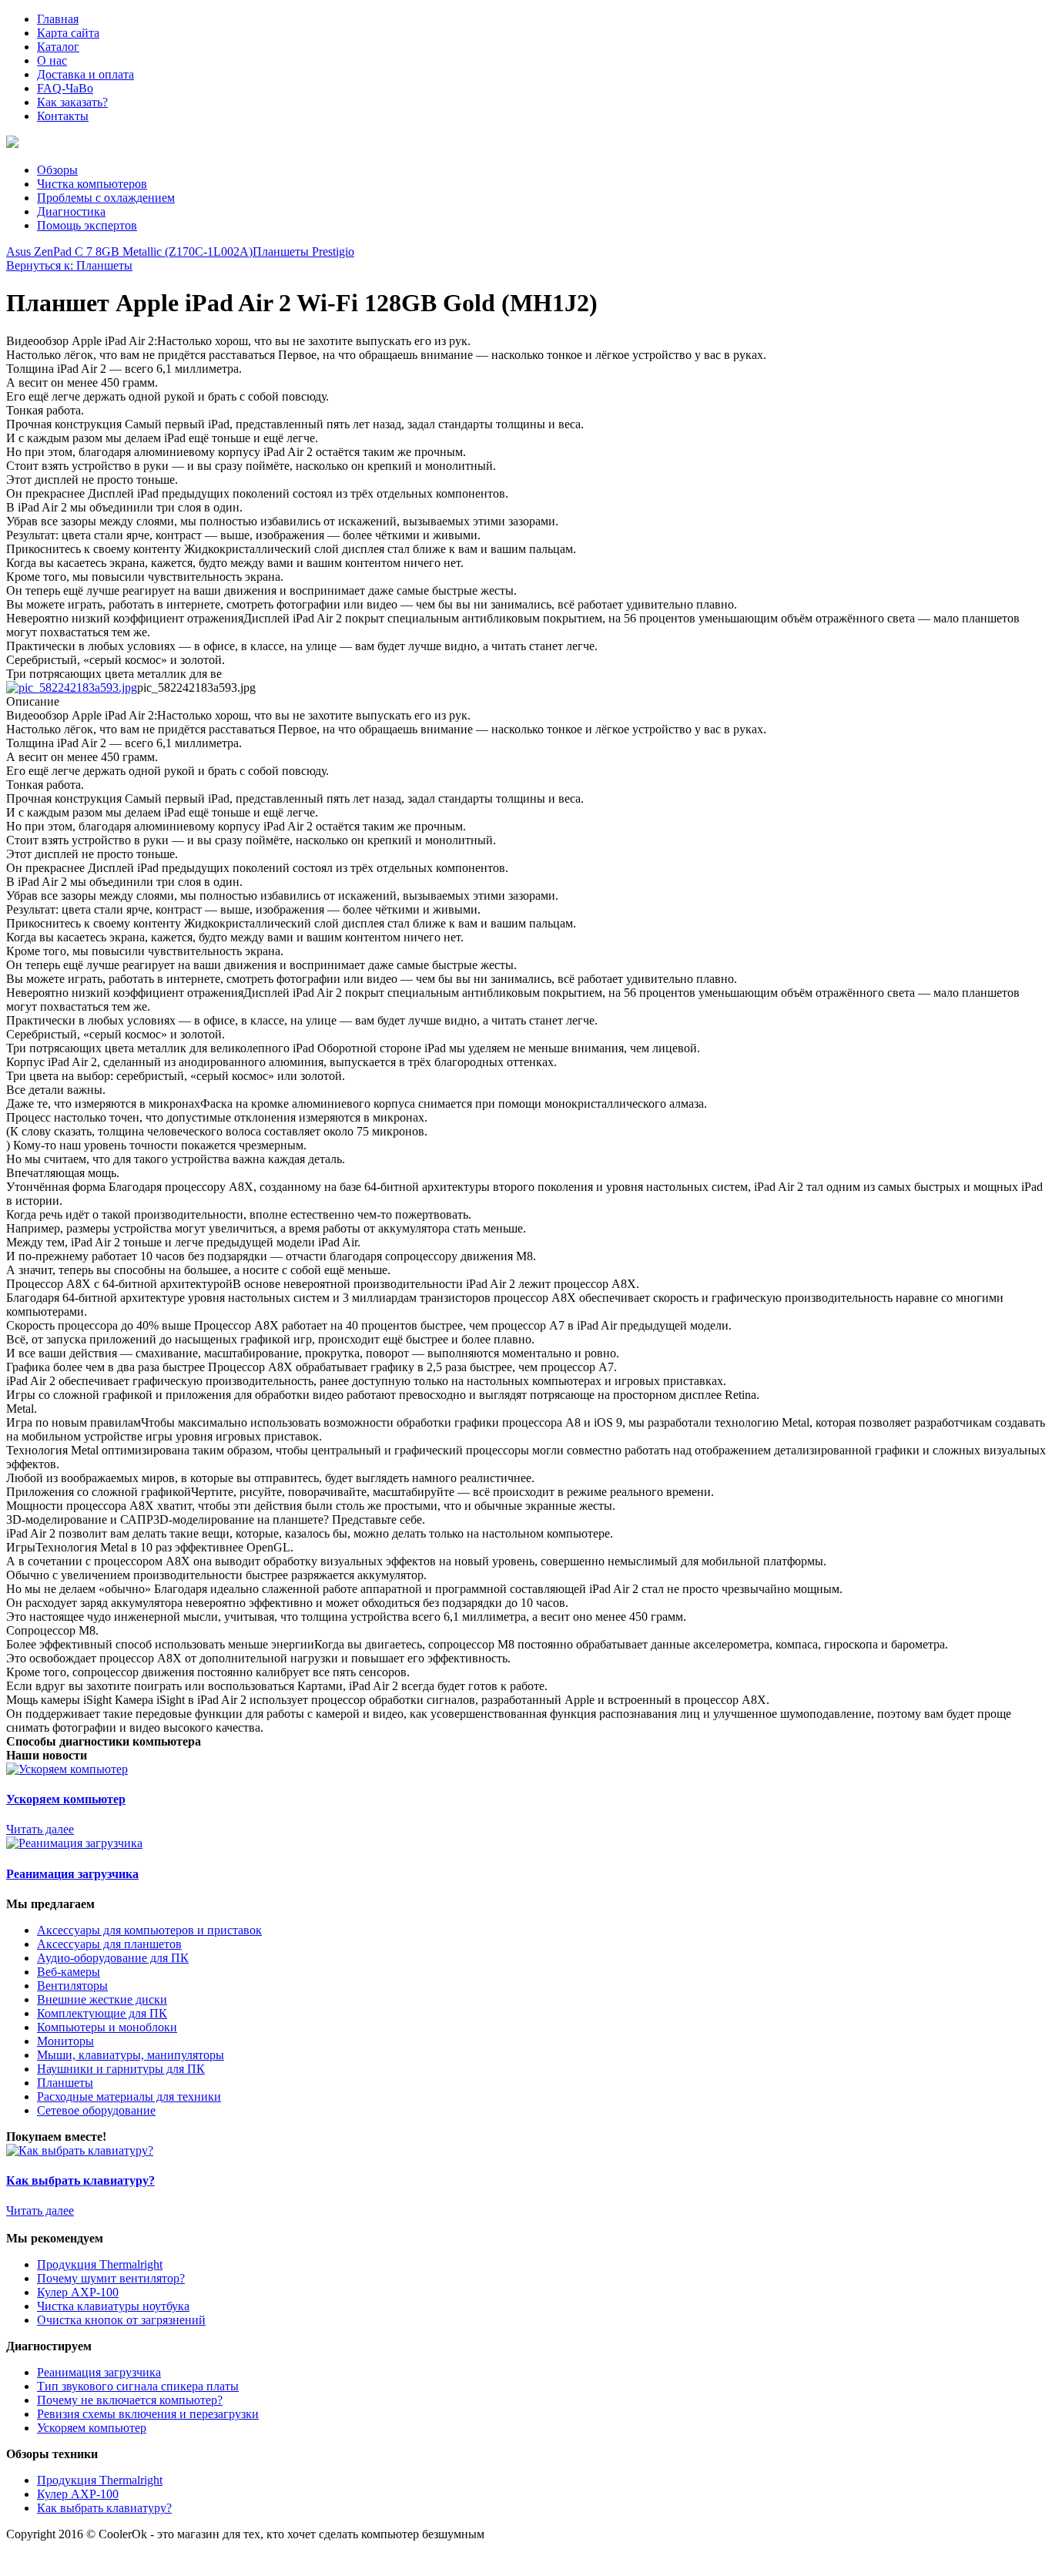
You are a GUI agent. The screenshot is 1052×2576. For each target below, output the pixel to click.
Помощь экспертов (87, 225)
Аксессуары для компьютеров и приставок (149, 1930)
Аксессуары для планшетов (109, 1944)
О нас (52, 60)
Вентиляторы (72, 1986)
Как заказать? (72, 102)
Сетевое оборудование (96, 2110)
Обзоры (57, 170)
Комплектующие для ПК (102, 2013)
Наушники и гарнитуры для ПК (121, 2069)
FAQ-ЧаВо (65, 88)
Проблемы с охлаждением (106, 198)
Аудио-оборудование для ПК (113, 1958)
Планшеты (65, 2083)
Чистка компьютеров (92, 184)
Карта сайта (68, 33)
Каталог (58, 47)
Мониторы (65, 2041)
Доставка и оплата (85, 74)
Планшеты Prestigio (303, 252)
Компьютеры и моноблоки (107, 2027)
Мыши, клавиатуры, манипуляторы (131, 2055)
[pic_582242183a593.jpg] (72, 688)
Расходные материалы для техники (129, 2096)
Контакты (63, 116)
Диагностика (71, 211)
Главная (58, 19)
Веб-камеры (69, 1972)
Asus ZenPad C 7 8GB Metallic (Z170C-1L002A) (129, 252)
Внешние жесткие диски (102, 1999)
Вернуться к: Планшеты (69, 265)
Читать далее (40, 1829)
